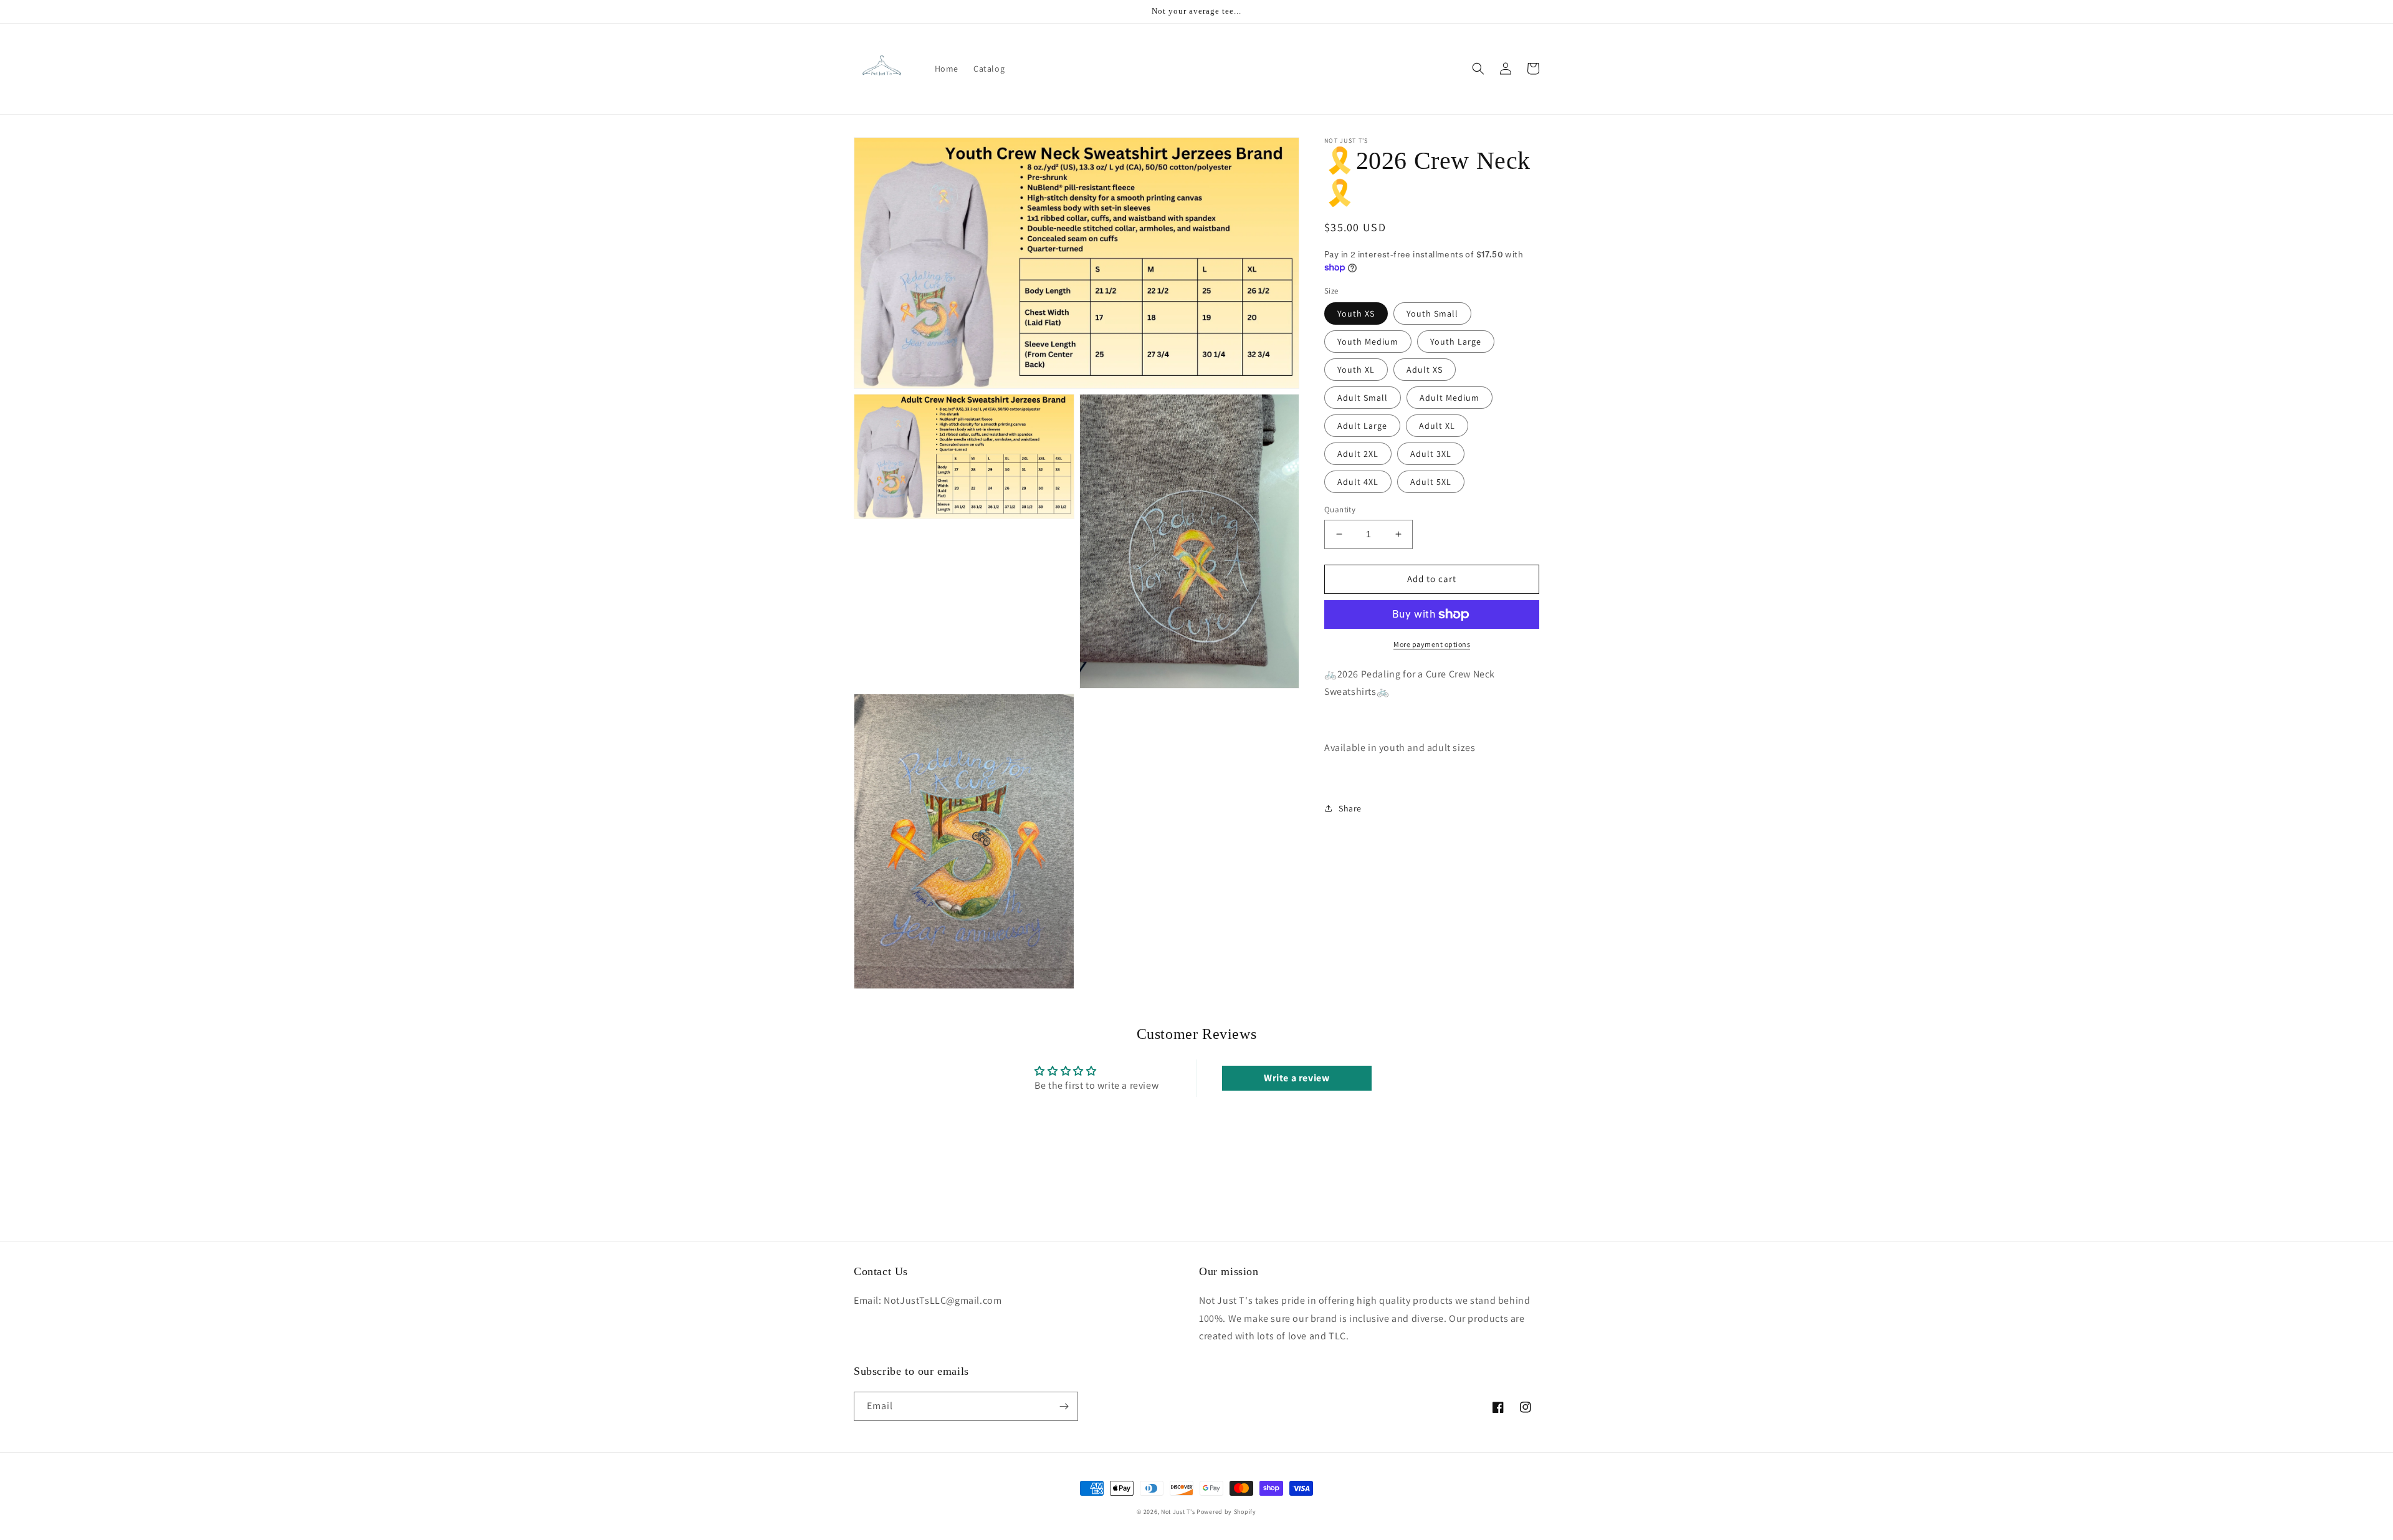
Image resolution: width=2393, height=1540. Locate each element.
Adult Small (1363, 398)
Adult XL (1437, 426)
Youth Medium (1368, 342)
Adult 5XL (1431, 482)
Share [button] (1350, 808)
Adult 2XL (1358, 454)
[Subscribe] (1064, 1406)
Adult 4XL (1358, 482)
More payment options (1432, 644)
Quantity (1340, 509)
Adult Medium (1450, 398)
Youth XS (1356, 313)
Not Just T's (1178, 1512)
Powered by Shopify (1226, 1512)
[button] (1478, 69)
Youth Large (1456, 342)
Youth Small (1432, 313)
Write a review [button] (1297, 1078)
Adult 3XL (1431, 454)
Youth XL (1356, 370)
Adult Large (1362, 426)
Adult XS (1425, 370)
